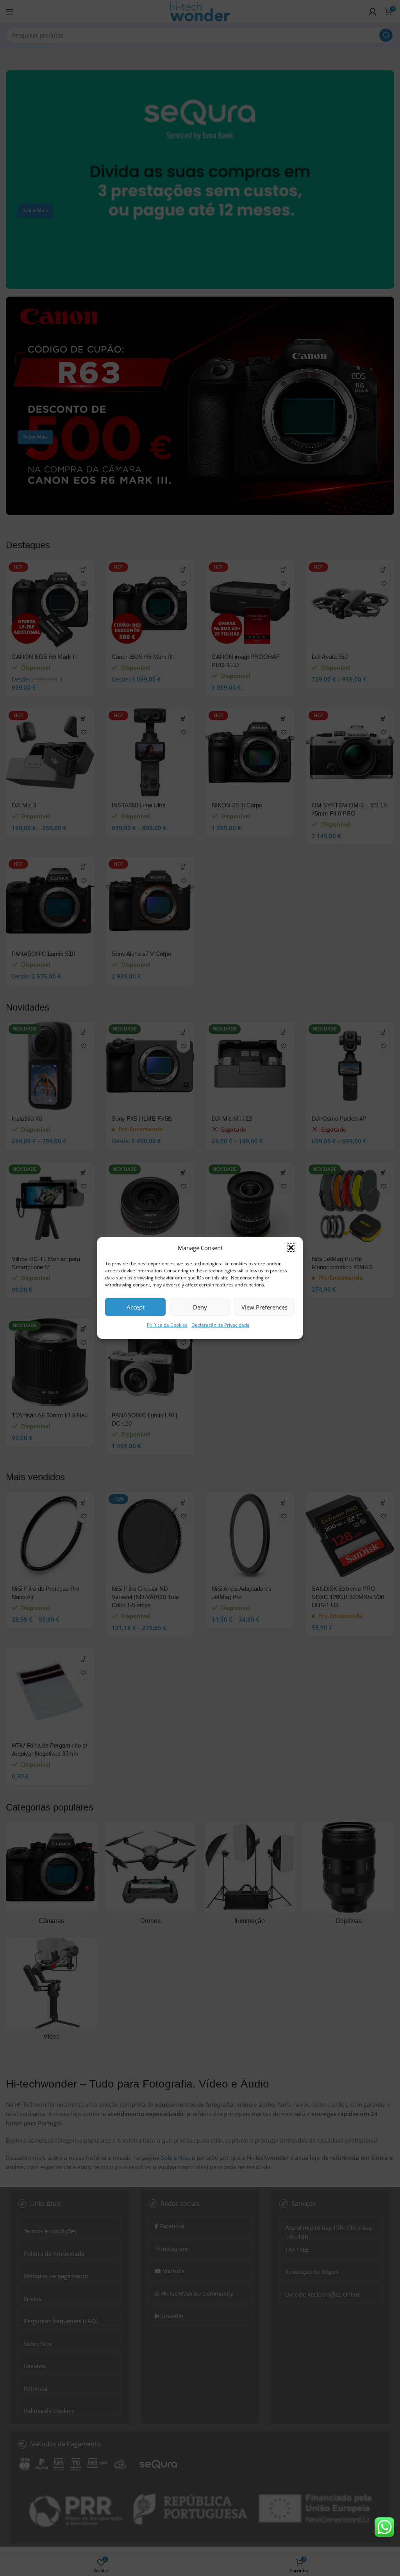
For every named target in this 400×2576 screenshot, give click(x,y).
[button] (291, 1248)
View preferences (264, 1307)
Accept (136, 1307)
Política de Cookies (167, 1325)
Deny (200, 1307)
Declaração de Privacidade (221, 1325)
